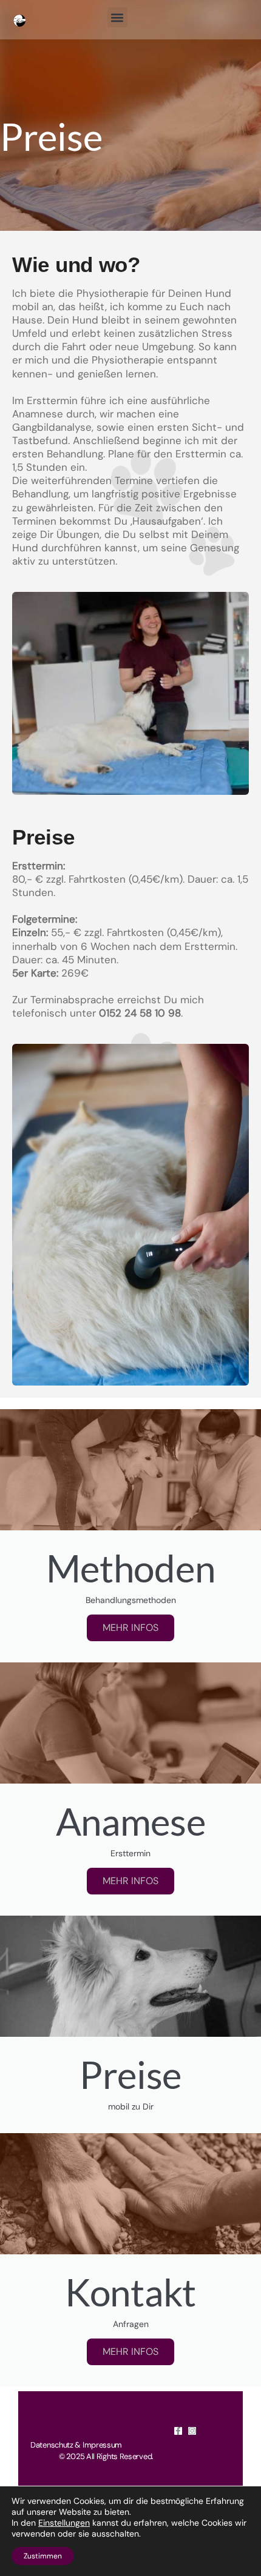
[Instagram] (192, 2431)
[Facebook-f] (178, 2431)
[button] (117, 17)
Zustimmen (43, 2556)
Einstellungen (64, 2523)
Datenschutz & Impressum (76, 2445)
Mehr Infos (130, 1881)
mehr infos (130, 1628)
